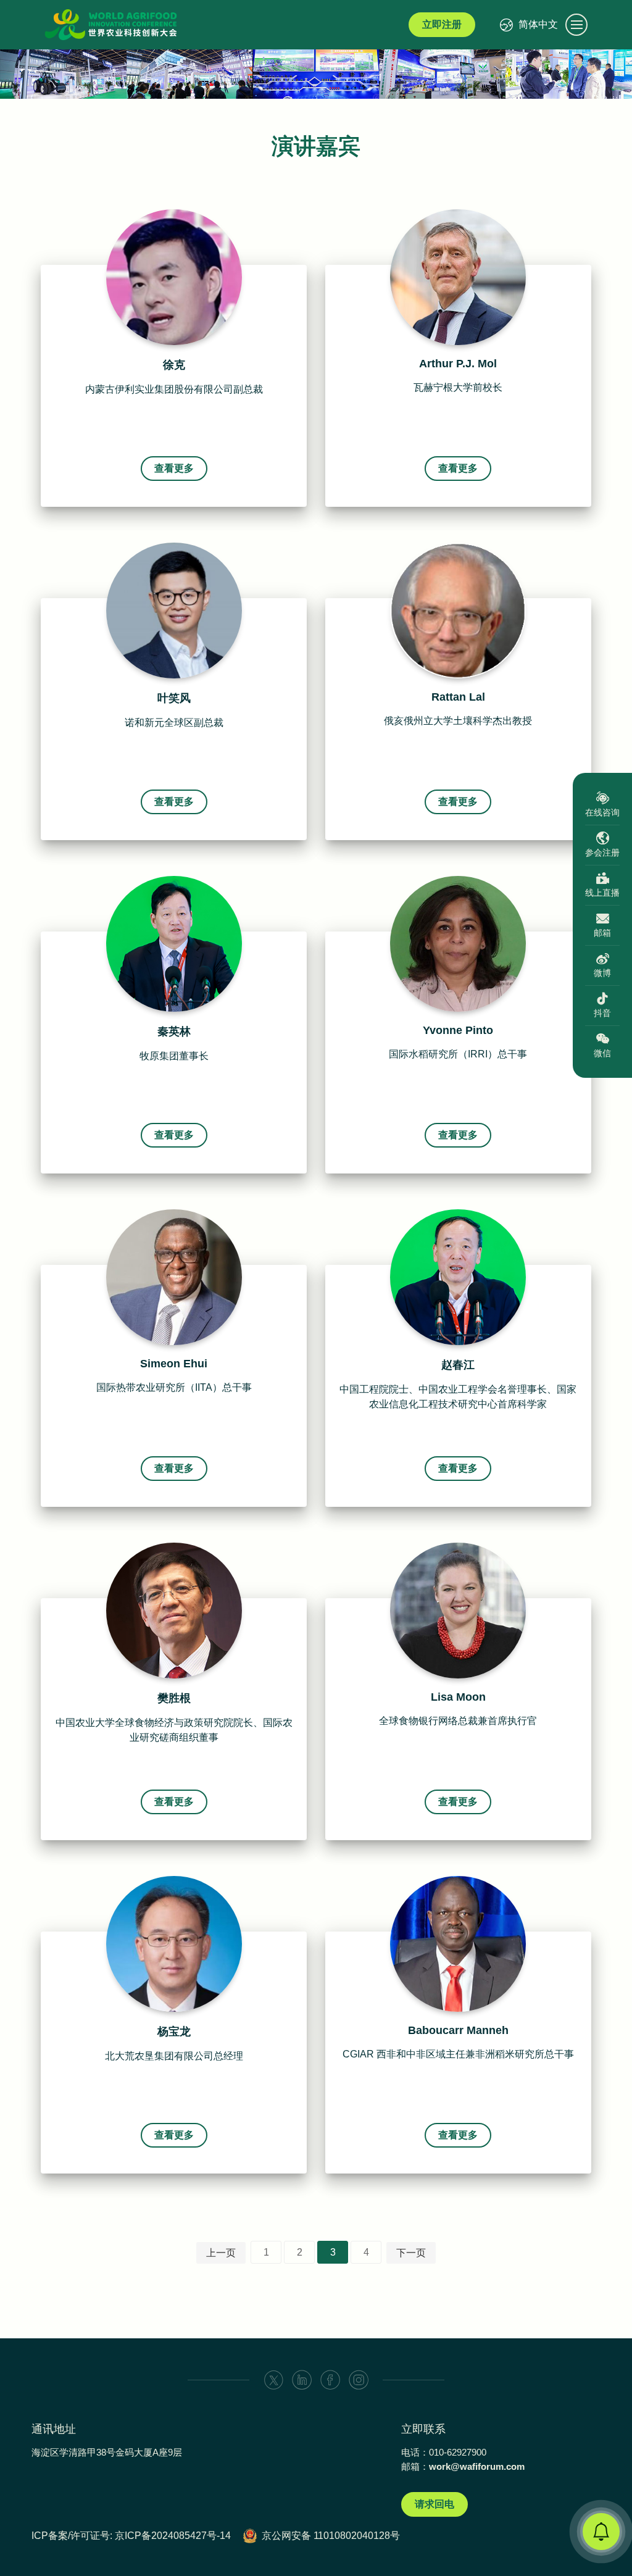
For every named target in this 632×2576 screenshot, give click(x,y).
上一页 (221, 2253)
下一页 (411, 2253)
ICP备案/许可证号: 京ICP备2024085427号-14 (131, 2536)
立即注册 (442, 24)
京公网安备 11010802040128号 (331, 2536)
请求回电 (434, 2504)
